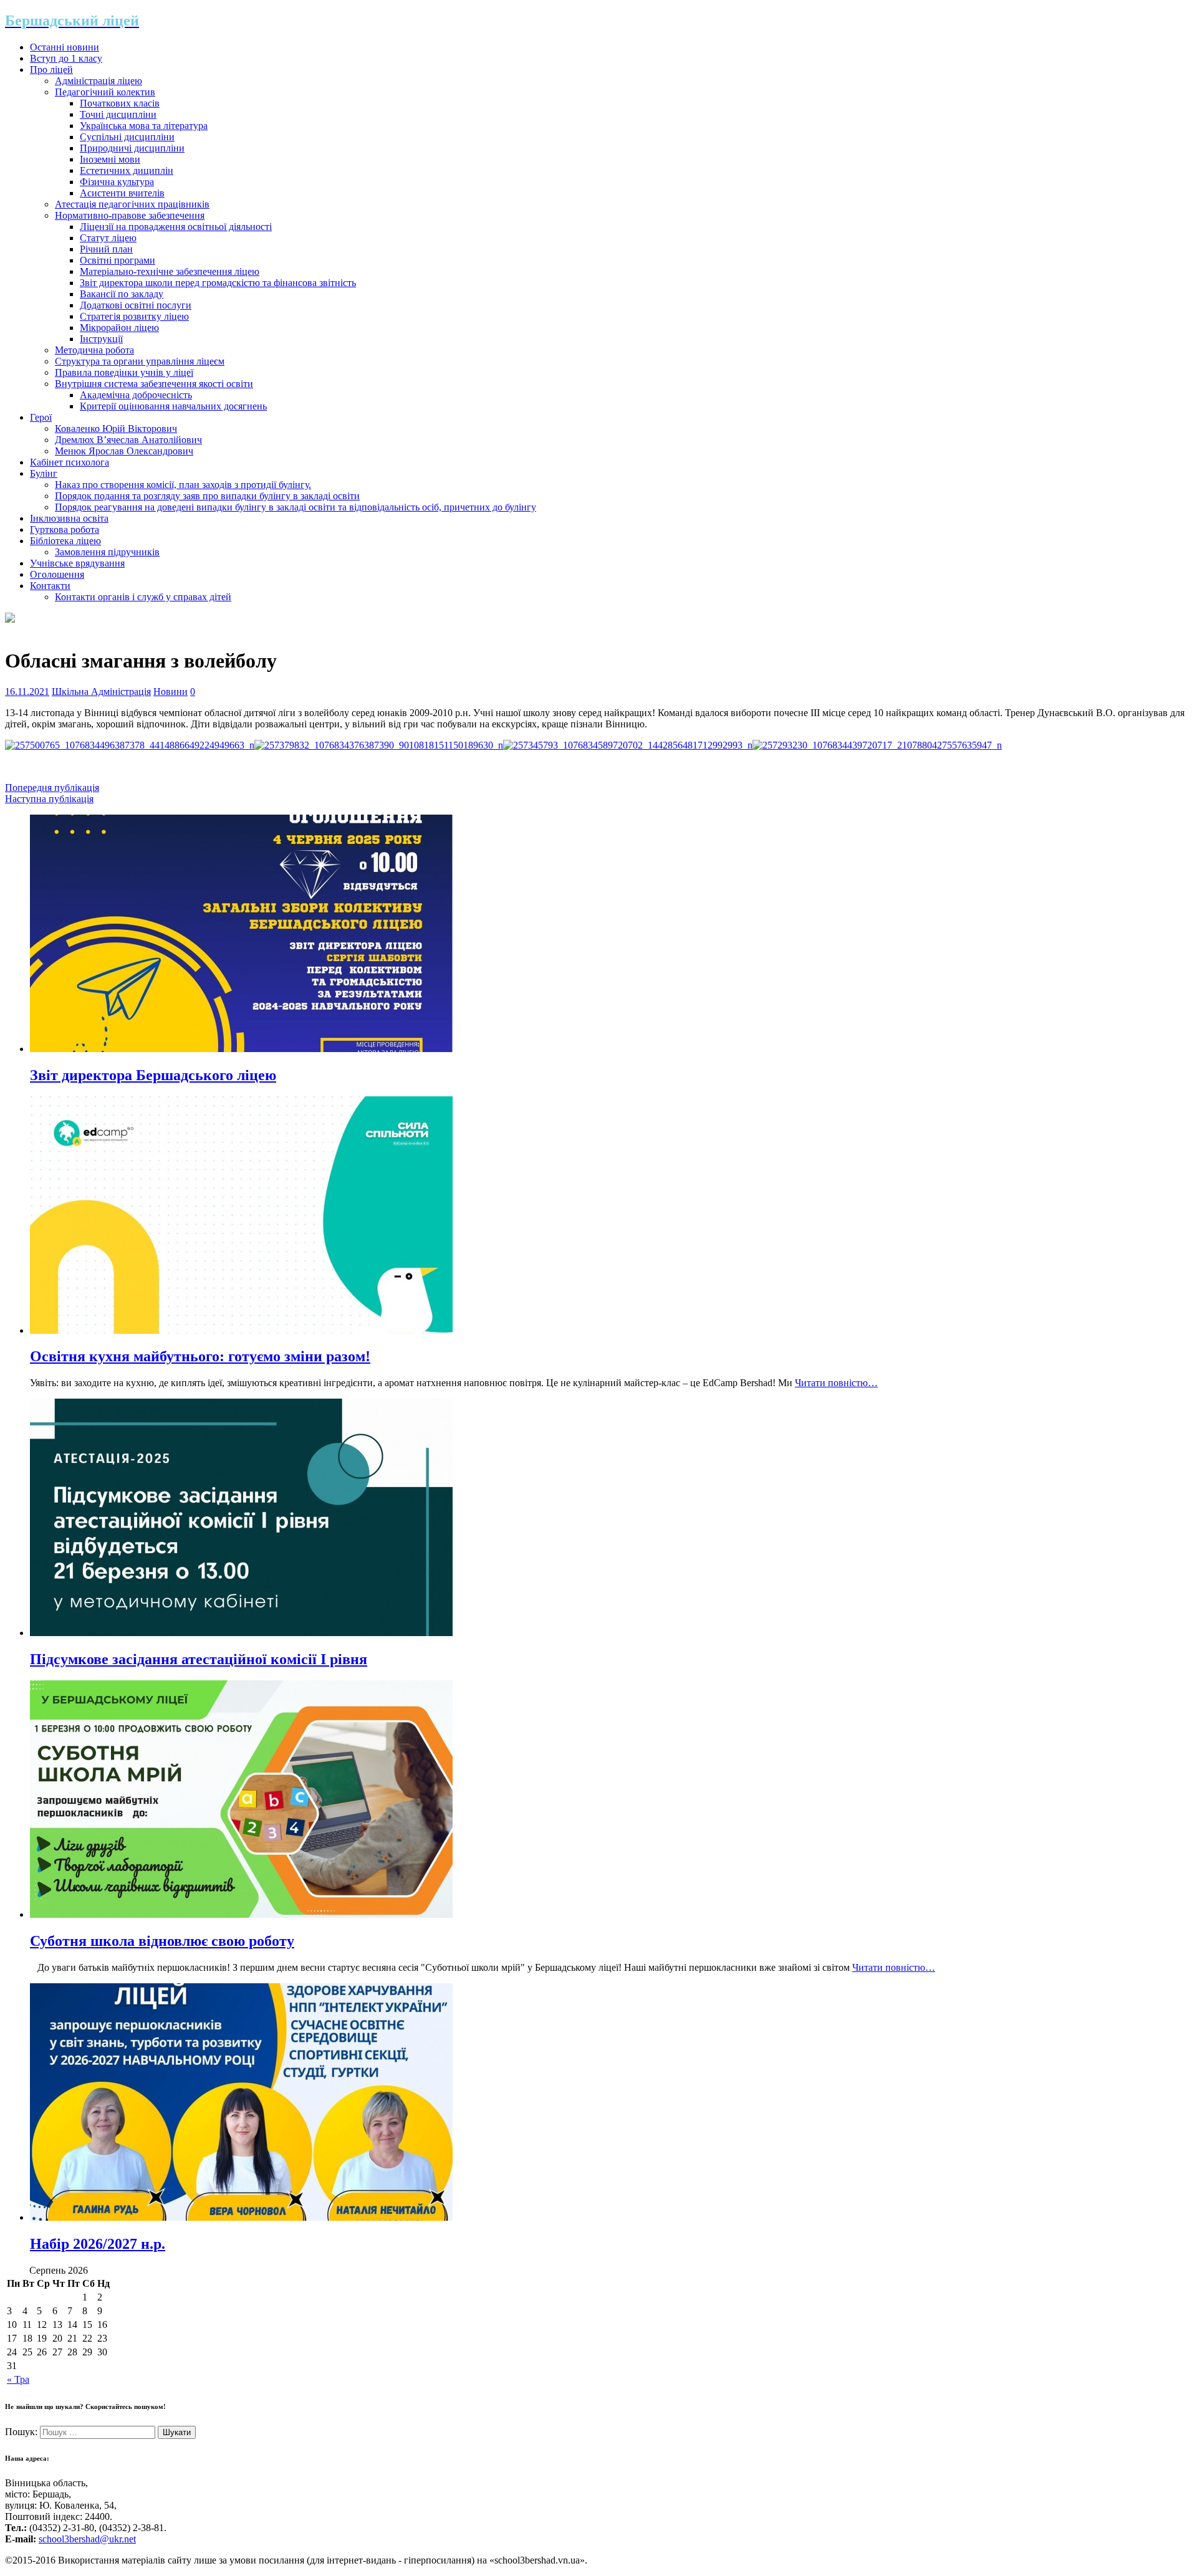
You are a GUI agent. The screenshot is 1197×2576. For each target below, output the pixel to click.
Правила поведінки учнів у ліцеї (124, 372)
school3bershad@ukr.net (87, 2539)
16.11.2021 (27, 692)
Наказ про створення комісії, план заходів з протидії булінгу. (183, 485)
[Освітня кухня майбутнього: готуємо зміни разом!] (241, 1330)
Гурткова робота (65, 529)
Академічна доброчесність (136, 395)
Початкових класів (120, 103)
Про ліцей (51, 69)
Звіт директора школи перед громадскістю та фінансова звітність (218, 283)
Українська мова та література (144, 126)
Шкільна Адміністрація (101, 692)
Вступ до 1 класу (66, 58)
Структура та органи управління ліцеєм (140, 361)
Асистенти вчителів (122, 193)
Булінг (44, 473)
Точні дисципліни (118, 114)
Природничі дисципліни (132, 148)
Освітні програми (118, 260)
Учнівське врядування (77, 563)
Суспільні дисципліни (127, 137)
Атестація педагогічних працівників (132, 204)
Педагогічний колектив (105, 92)
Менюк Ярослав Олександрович (124, 451)
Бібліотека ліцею (65, 541)
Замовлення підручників (107, 552)
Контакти (50, 586)
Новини (171, 692)
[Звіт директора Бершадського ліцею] (241, 1049)
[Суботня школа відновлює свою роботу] (241, 1914)
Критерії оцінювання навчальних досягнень (173, 406)
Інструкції (101, 339)
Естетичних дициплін (127, 170)
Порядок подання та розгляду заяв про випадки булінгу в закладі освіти (207, 496)
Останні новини (65, 47)
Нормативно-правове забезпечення (130, 215)
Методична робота (94, 350)
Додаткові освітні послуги (136, 305)
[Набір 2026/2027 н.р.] (241, 2217)
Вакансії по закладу (122, 294)
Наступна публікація (49, 799)
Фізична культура (117, 182)
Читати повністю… (836, 1383)
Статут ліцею (108, 238)
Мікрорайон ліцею (119, 328)
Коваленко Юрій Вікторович (116, 429)
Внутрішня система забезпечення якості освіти (154, 384)
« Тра (18, 2379)
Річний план (106, 249)
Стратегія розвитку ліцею (134, 316)
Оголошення (57, 574)
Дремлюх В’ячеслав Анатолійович (128, 440)
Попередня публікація (52, 788)
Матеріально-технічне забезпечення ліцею (170, 271)
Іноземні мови (110, 159)
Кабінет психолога (70, 462)
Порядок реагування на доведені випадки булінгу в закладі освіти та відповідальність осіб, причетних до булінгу (296, 507)
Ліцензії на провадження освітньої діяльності (176, 227)
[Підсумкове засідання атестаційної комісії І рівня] (241, 1633)
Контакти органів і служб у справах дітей (143, 597)
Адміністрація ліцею (99, 81)
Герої (41, 417)
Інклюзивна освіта (69, 518)
